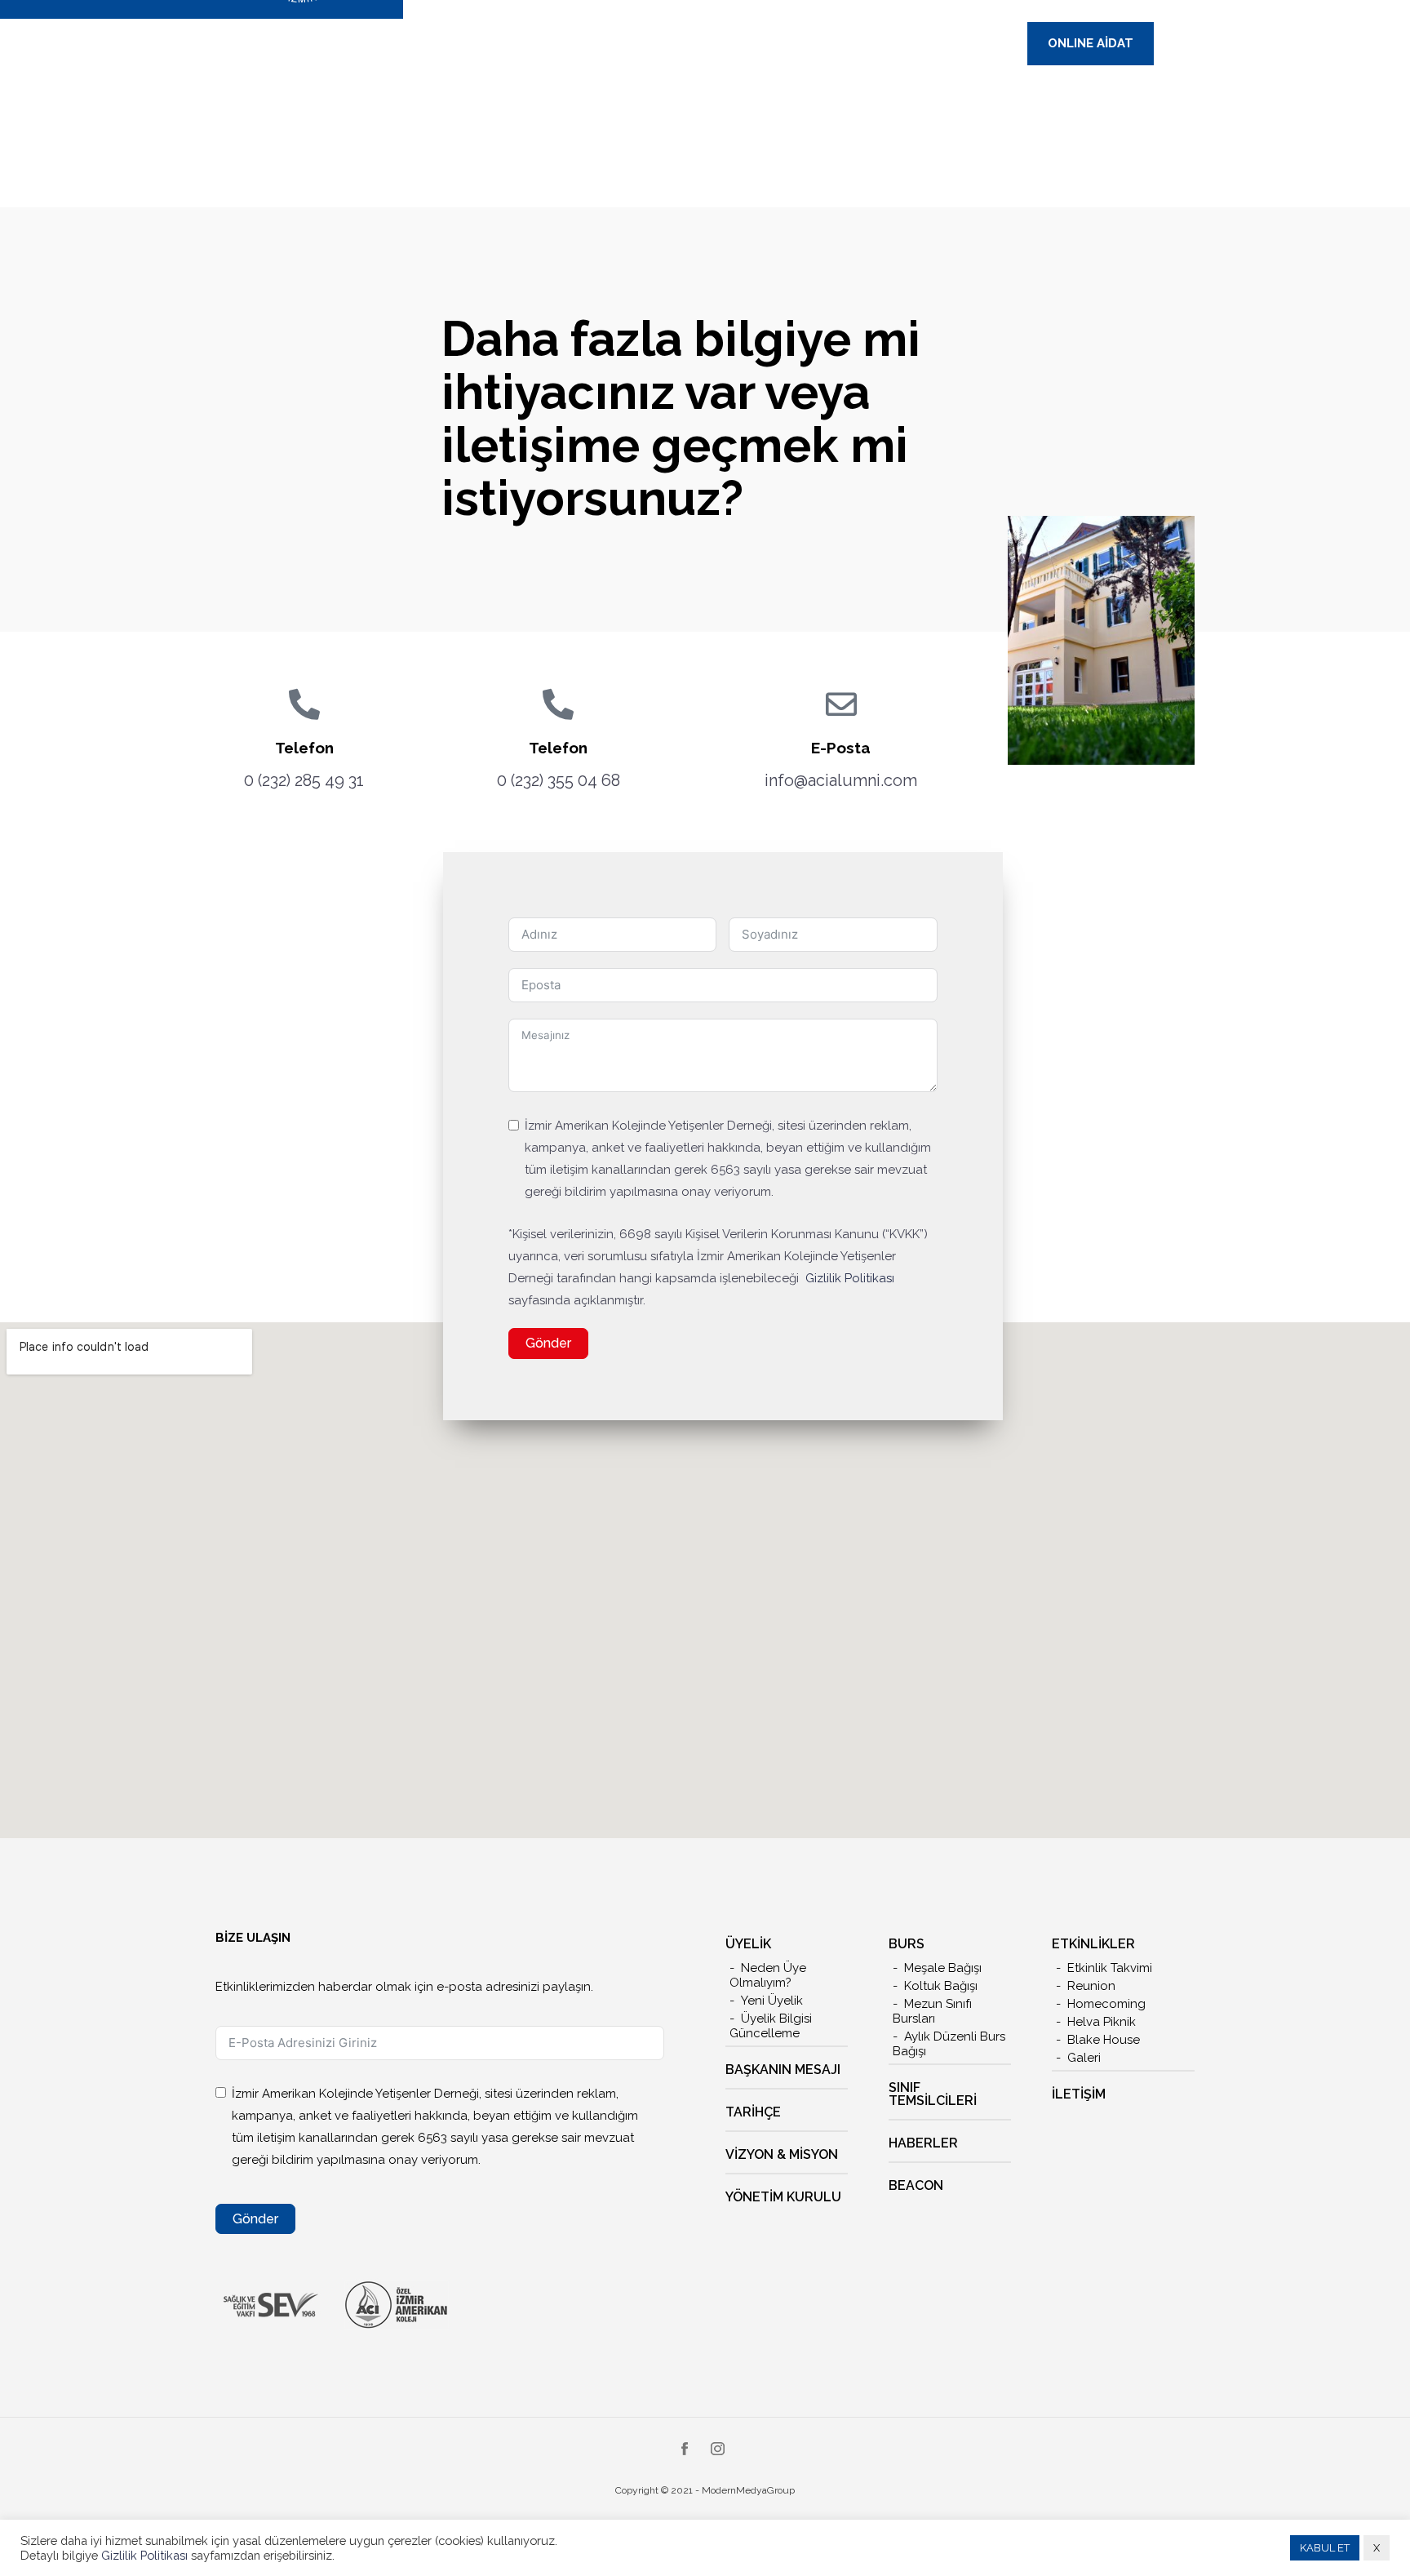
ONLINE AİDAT (1091, 43)
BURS (907, 1944)
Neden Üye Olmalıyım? (768, 1975)
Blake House (1104, 2040)
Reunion (1091, 1986)
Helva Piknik (1102, 2022)
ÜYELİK (748, 1944)
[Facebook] (685, 2450)
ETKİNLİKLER (1093, 1944)
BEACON (916, 2185)
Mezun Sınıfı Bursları (932, 2011)
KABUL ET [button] (1325, 2548)
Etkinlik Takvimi (1110, 1968)
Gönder (548, 1343)
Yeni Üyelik (772, 2001)
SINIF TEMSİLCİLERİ (933, 2094)
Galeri (1084, 2058)
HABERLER (923, 2143)
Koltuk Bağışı (941, 1986)
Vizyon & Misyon (782, 2154)
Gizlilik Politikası (850, 1278)
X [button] (1377, 2548)
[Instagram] (717, 2450)
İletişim (1079, 2094)
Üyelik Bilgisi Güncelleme (771, 2026)
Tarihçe (753, 2112)
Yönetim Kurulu (783, 2197)
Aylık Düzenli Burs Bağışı (949, 2044)
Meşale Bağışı (943, 1968)
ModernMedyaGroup (748, 2490)
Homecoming (1106, 2004)
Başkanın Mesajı (783, 2070)
